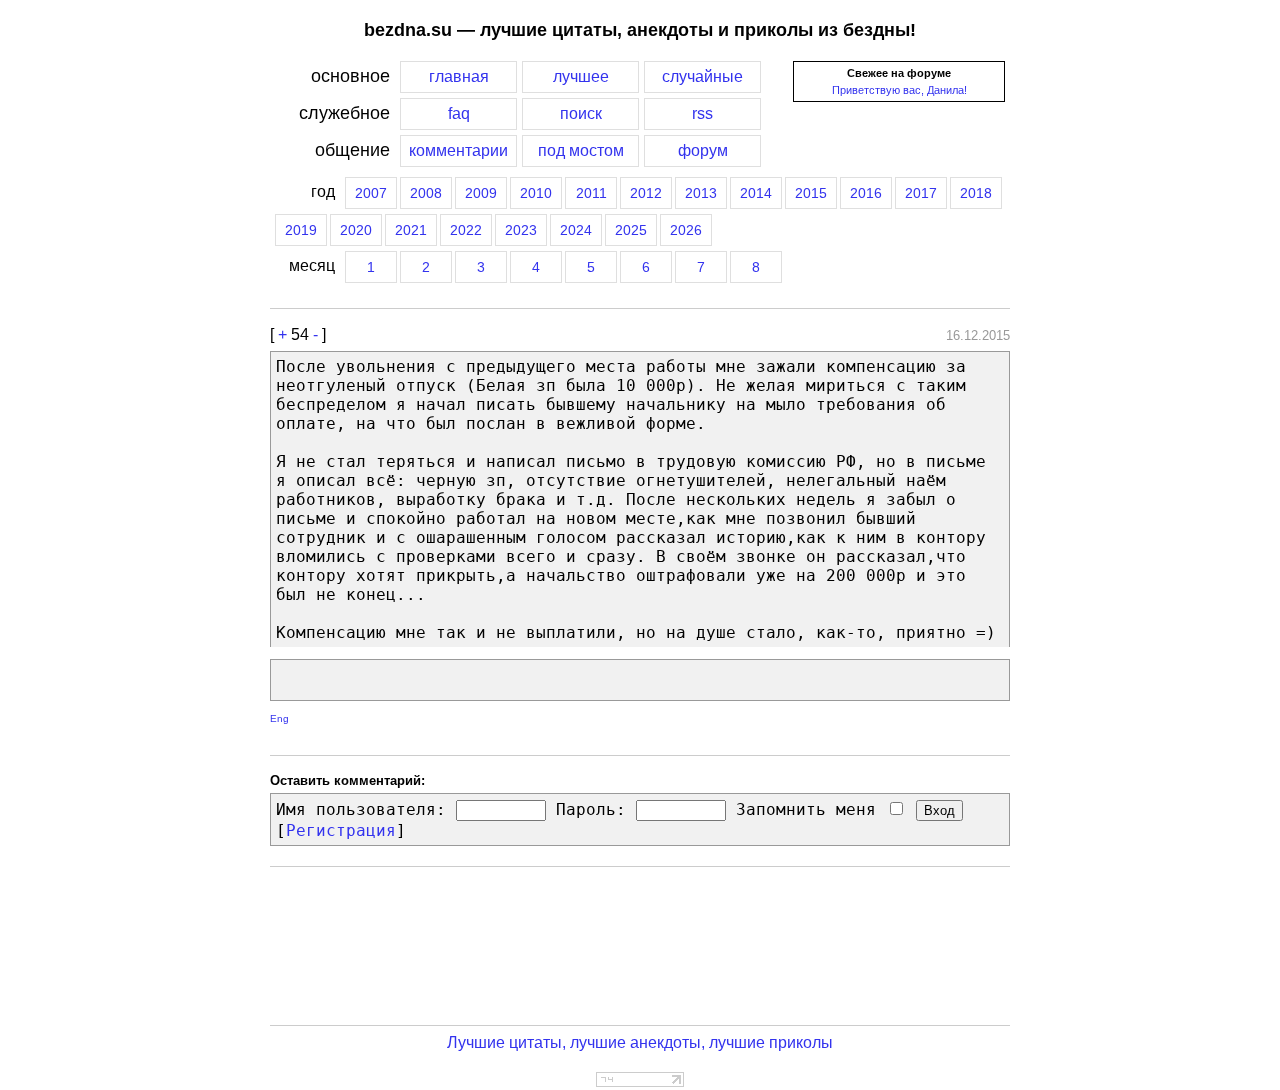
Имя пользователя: (361, 809)
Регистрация (341, 830)
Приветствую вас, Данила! (899, 90)
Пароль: (591, 809)
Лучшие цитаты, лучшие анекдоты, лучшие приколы (640, 1042)
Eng (279, 718)
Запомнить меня (811, 809)
